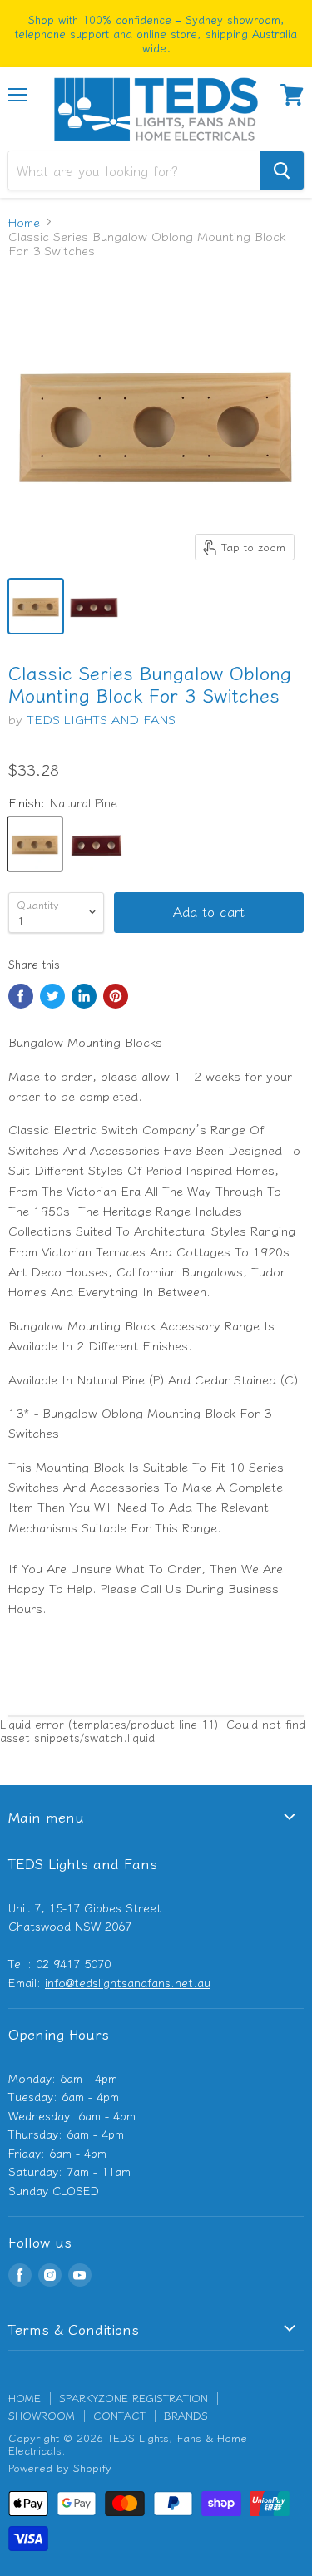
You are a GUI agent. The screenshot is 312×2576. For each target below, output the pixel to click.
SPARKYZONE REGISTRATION (134, 2398)
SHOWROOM (42, 2415)
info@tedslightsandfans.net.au (128, 1982)
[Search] (282, 170)
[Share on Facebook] (21, 996)
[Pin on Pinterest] (116, 996)
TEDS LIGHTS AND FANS (101, 719)
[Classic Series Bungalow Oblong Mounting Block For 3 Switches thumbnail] (36, 606)
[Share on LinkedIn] (84, 996)
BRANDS (186, 2415)
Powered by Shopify (60, 2467)
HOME (25, 2398)
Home (24, 222)
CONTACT (119, 2415)
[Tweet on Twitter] (52, 996)
